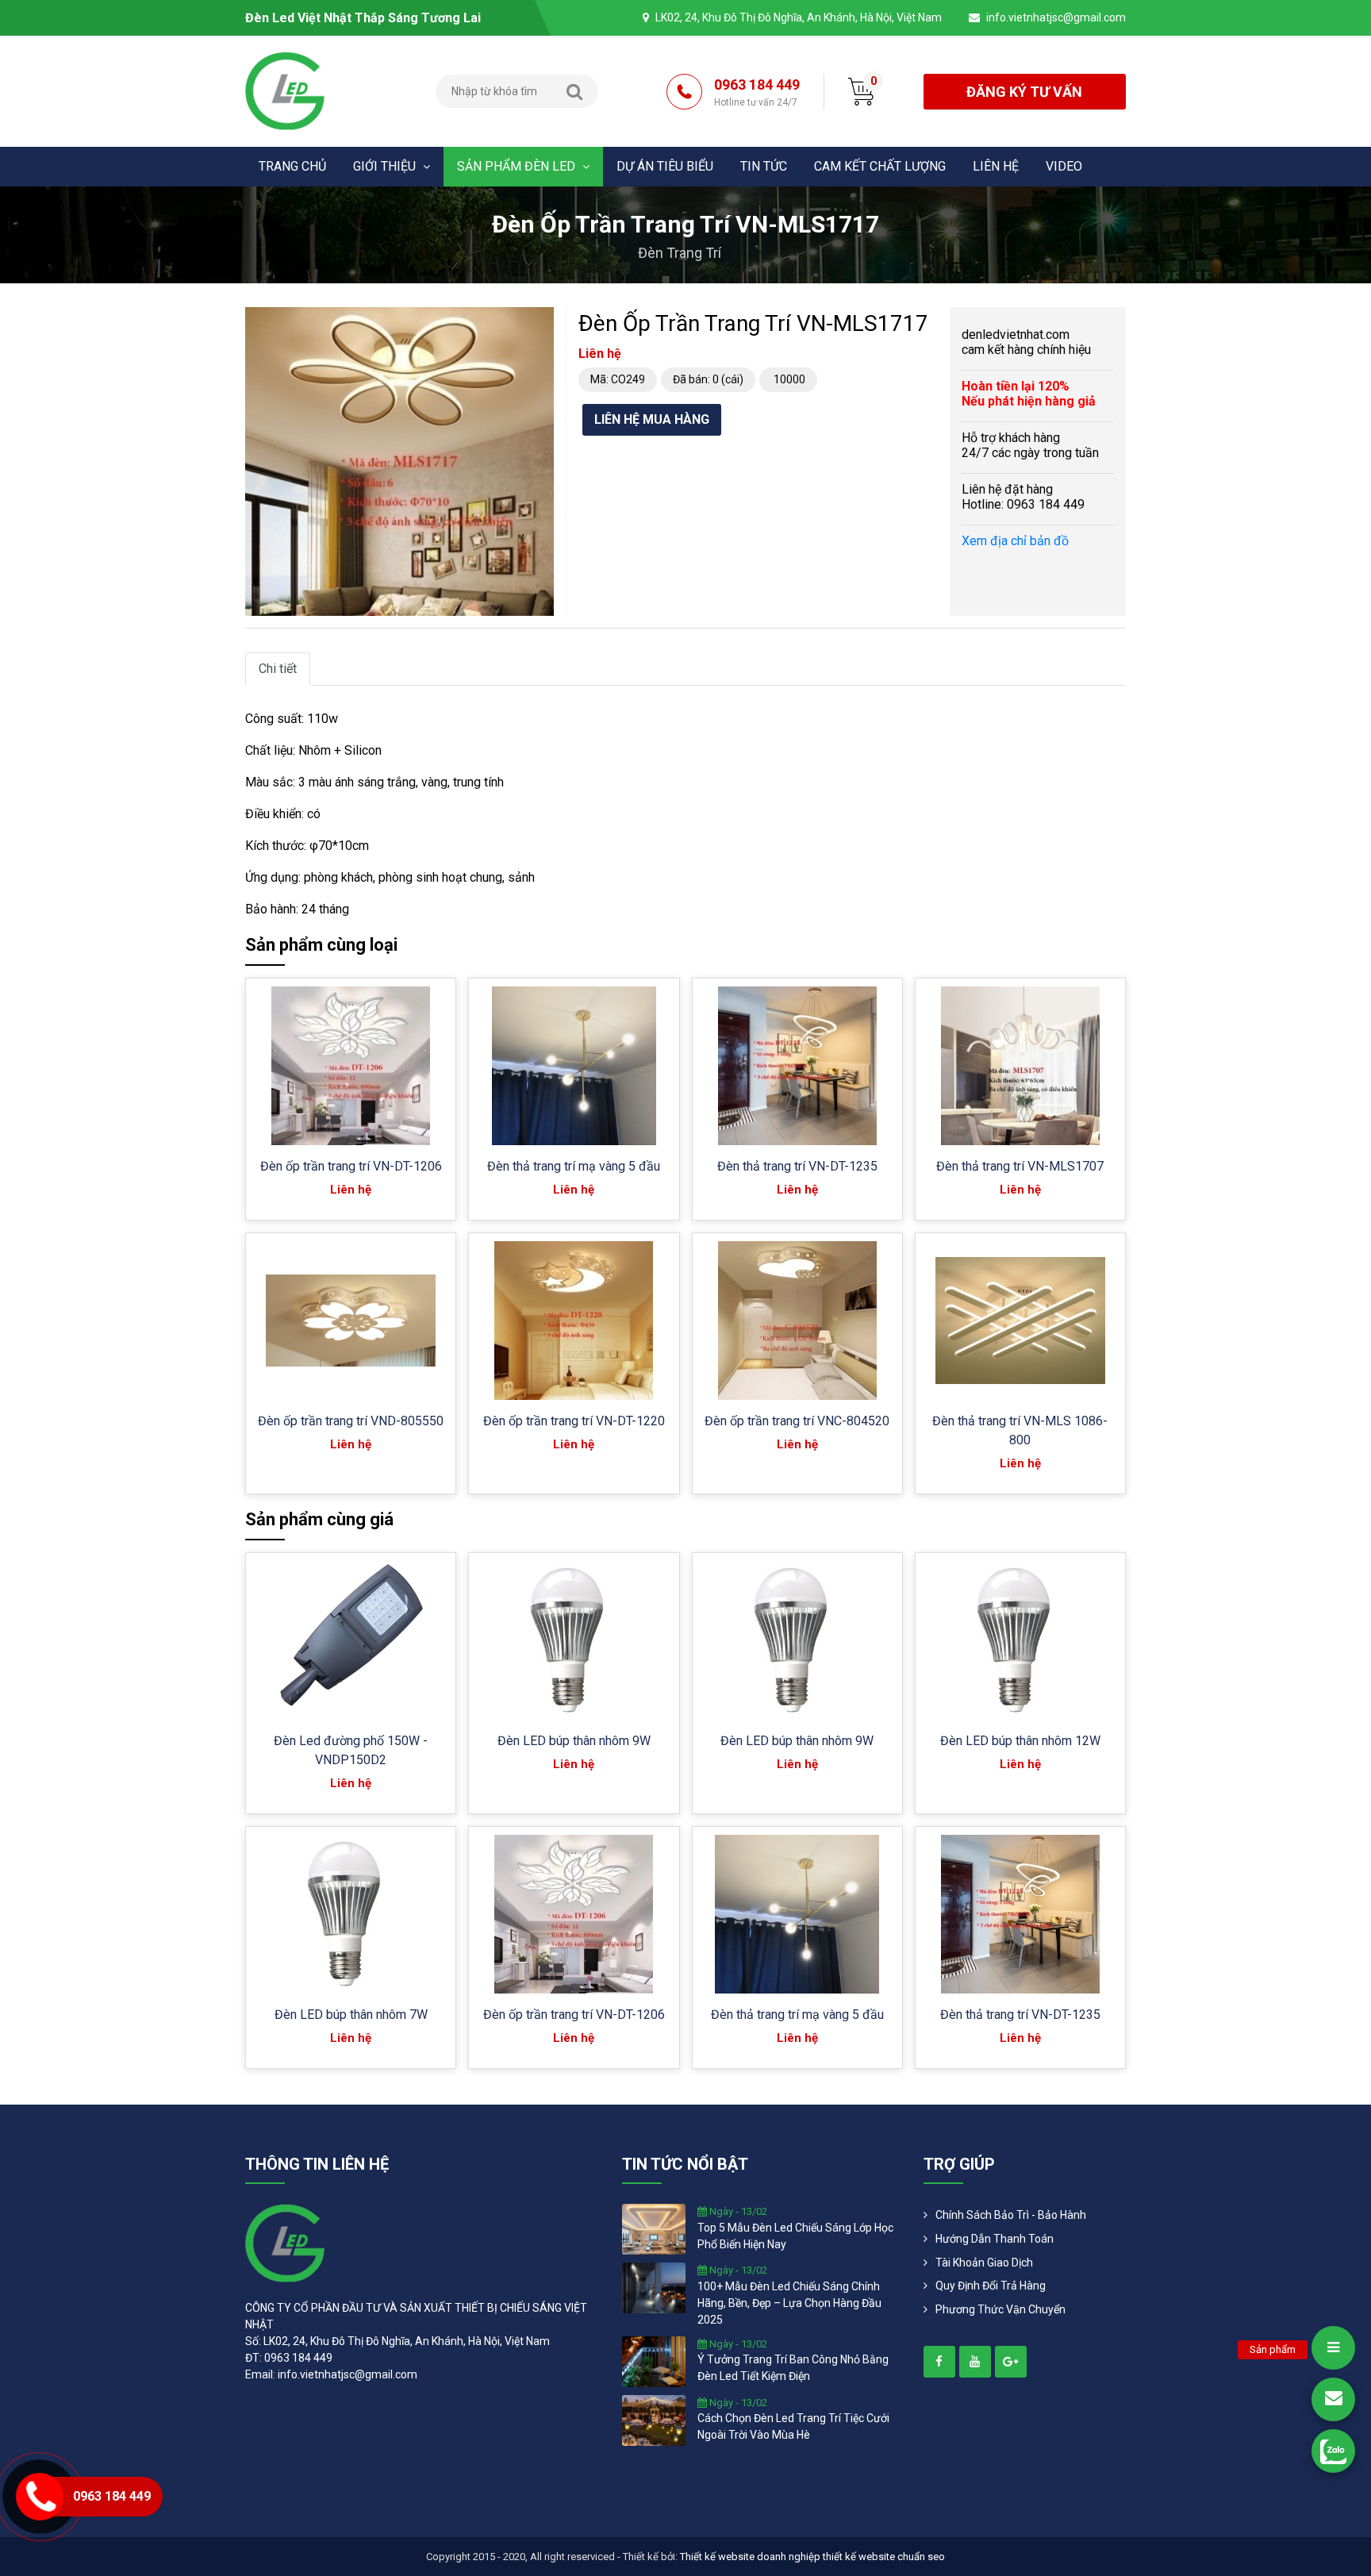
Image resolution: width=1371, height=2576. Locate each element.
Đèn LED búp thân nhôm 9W (574, 1741)
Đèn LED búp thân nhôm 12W (1020, 1741)
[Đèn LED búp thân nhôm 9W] (574, 1640)
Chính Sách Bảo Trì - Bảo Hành (1011, 2215)
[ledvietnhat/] (939, 2362)
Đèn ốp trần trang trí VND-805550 (351, 1421)
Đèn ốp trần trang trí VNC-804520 (797, 1421)
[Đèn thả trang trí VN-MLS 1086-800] (1020, 1321)
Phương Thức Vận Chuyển (1000, 2309)
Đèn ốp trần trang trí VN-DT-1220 (574, 1421)
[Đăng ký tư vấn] (1333, 2399)
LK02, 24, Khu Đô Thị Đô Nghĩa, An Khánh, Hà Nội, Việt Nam (799, 17)
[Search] (574, 91)
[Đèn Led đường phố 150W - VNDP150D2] (351, 1640)
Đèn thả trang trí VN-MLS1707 (1020, 1166)
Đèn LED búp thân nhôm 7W (351, 2015)
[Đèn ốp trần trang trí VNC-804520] (797, 1321)
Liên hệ (996, 166)
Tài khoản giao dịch (984, 2263)
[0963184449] (1333, 2451)
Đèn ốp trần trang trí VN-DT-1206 (351, 1166)
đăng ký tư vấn (1024, 92)
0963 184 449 (757, 92)
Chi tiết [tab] (278, 669)
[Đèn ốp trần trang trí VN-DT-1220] (574, 1321)
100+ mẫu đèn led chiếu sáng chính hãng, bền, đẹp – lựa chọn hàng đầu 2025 (789, 2303)
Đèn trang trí (680, 253)
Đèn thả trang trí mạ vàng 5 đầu (574, 1166)
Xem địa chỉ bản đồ (1015, 541)
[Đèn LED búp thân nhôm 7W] (351, 1914)
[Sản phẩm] (1333, 2348)
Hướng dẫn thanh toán (995, 2239)
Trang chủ (292, 166)
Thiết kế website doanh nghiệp (750, 2557)
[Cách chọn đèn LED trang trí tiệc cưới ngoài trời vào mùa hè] (654, 2419)
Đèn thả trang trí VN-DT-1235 (797, 1166)
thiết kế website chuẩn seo (884, 2557)
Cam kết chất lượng (880, 166)
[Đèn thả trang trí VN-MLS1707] (1020, 1066)
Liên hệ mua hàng (652, 419)
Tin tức (764, 166)
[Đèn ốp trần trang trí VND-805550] (351, 1321)
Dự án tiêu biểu (665, 166)
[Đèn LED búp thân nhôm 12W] (1020, 1640)
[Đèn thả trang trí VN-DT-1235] (797, 1066)
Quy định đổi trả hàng (991, 2286)
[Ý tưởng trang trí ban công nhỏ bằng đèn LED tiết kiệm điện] (654, 2360)
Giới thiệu (386, 166)
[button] (540, 321)
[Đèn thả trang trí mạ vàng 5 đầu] (574, 1066)
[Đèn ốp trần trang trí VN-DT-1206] (351, 1066)
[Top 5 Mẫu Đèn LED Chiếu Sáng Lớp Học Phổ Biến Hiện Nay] (654, 2228)
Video (1064, 166)
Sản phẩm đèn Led (518, 166)
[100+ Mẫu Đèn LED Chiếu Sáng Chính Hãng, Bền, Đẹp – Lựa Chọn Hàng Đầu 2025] (654, 2287)
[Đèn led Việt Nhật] (285, 90)
